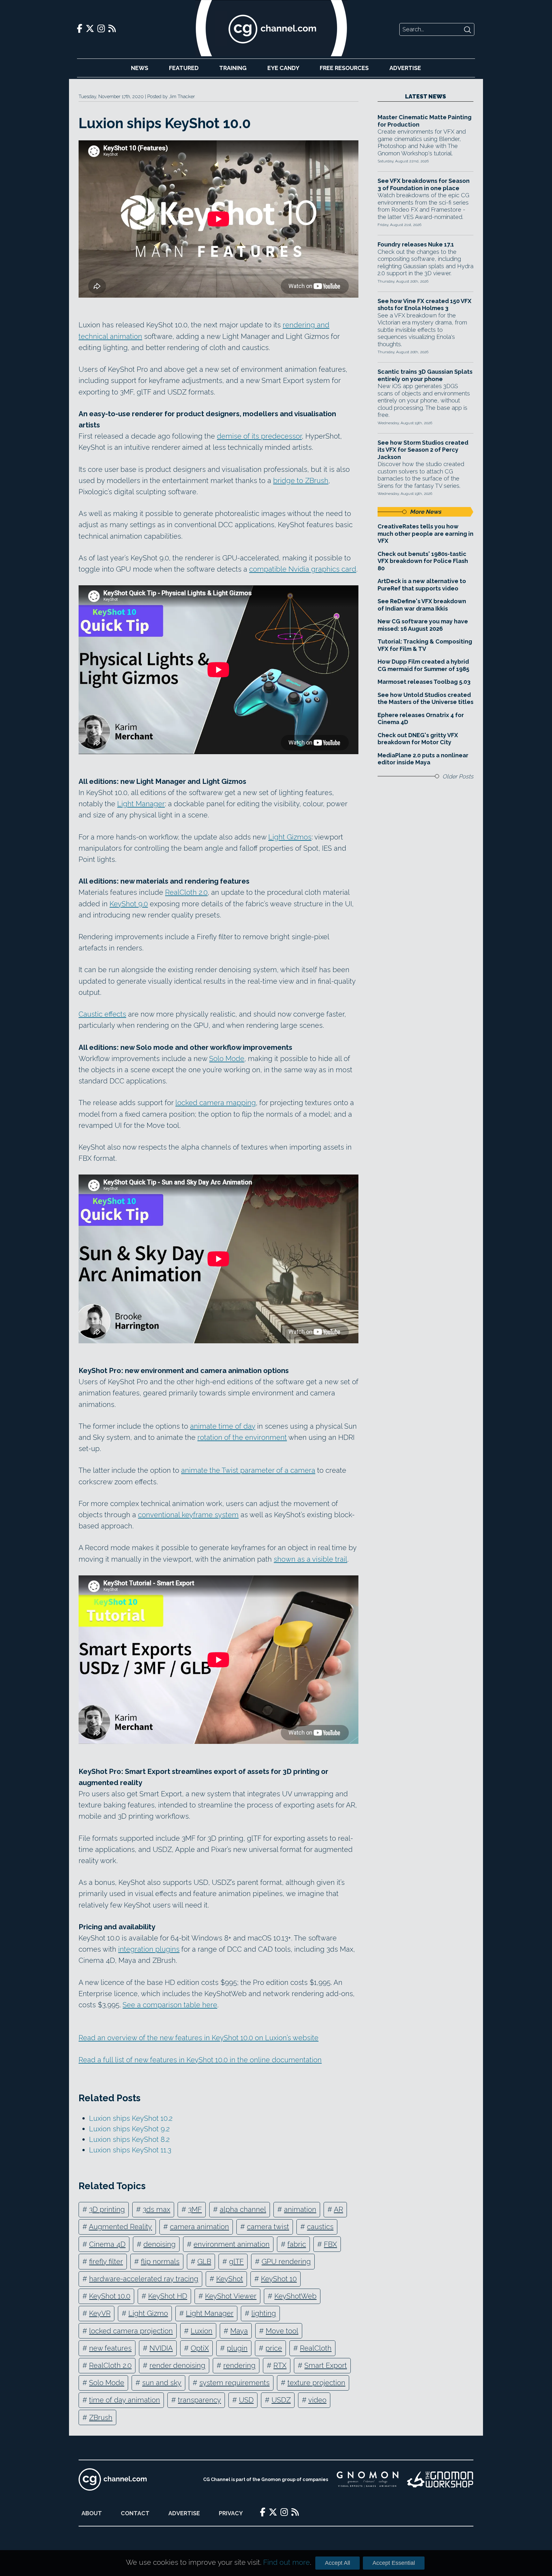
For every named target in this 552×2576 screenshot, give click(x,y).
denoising (160, 2244)
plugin (237, 2348)
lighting (264, 2313)
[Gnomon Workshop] (440, 2479)
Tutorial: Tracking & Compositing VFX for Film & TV (425, 645)
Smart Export (326, 2365)
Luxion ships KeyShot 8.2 (129, 2139)
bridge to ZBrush (301, 480)
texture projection (316, 2383)
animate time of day (223, 1426)
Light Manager (141, 804)
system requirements (234, 2383)
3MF (195, 2209)
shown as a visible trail (310, 1559)
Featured (184, 68)
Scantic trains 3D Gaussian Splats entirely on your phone (425, 375)
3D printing (107, 2209)
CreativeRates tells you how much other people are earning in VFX (425, 534)
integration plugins (149, 1949)
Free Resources (344, 68)
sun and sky (162, 2383)
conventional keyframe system (188, 1515)
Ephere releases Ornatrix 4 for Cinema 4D (421, 719)
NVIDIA (161, 2348)
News (140, 68)
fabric (297, 2244)
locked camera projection (131, 2331)
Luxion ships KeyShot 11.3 (130, 2150)
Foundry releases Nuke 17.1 (416, 244)
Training (233, 68)
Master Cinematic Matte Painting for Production (425, 121)
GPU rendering (286, 2261)
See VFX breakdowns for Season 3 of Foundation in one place (424, 184)
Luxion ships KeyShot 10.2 (131, 2118)
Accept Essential (394, 2563)
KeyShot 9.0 (129, 904)
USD (246, 2400)
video (317, 2400)
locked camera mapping (216, 1103)
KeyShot (230, 2279)
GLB (204, 2261)
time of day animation (125, 2400)
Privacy (231, 2513)
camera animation (199, 2227)
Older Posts (458, 776)
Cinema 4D (107, 2244)
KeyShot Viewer (231, 2296)
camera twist (268, 2227)
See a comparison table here (170, 2005)
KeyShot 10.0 (110, 2296)
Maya (239, 2331)
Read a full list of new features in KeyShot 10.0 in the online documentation (200, 2060)
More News (425, 512)
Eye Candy (283, 68)
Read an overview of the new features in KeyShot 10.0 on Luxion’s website (199, 2038)
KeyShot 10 (279, 2279)
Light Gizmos (290, 837)
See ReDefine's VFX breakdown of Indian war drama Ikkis (422, 605)
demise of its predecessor (259, 436)
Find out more (287, 2562)
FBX (330, 2244)
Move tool (282, 2331)
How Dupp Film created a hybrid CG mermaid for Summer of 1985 (423, 665)
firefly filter (106, 2261)
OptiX (200, 2348)
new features (110, 2348)
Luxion (202, 2331)
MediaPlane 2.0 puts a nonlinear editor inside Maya (423, 759)
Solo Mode (227, 1058)
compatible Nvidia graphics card (303, 569)
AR (338, 2209)
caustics (320, 2227)
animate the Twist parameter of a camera (248, 1470)
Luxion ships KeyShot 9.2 (129, 2129)
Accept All (337, 2563)
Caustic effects (102, 1014)
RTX (280, 2365)
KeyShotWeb (295, 2296)
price (274, 2348)
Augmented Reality (120, 2227)
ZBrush (101, 2417)
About (92, 2513)
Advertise (405, 68)
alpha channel (243, 2209)
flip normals (160, 2261)
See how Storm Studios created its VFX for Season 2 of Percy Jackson (423, 450)
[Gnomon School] (368, 2479)
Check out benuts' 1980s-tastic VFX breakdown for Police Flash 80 (423, 561)
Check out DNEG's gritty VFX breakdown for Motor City (418, 739)
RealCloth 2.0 (186, 892)
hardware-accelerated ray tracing (144, 2279)
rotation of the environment (242, 1437)
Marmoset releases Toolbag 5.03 (424, 682)
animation (300, 2209)
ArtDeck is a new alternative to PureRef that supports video (422, 585)
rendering (239, 2365)
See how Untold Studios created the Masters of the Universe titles (425, 699)
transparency (199, 2400)
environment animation (232, 2244)
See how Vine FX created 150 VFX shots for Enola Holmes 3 (425, 305)
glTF (236, 2261)
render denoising (177, 2365)
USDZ (281, 2400)
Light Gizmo (148, 2313)
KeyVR (100, 2313)
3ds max (157, 2209)
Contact (135, 2513)
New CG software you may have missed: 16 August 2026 (423, 625)
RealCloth (316, 2348)
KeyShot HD (168, 2296)
